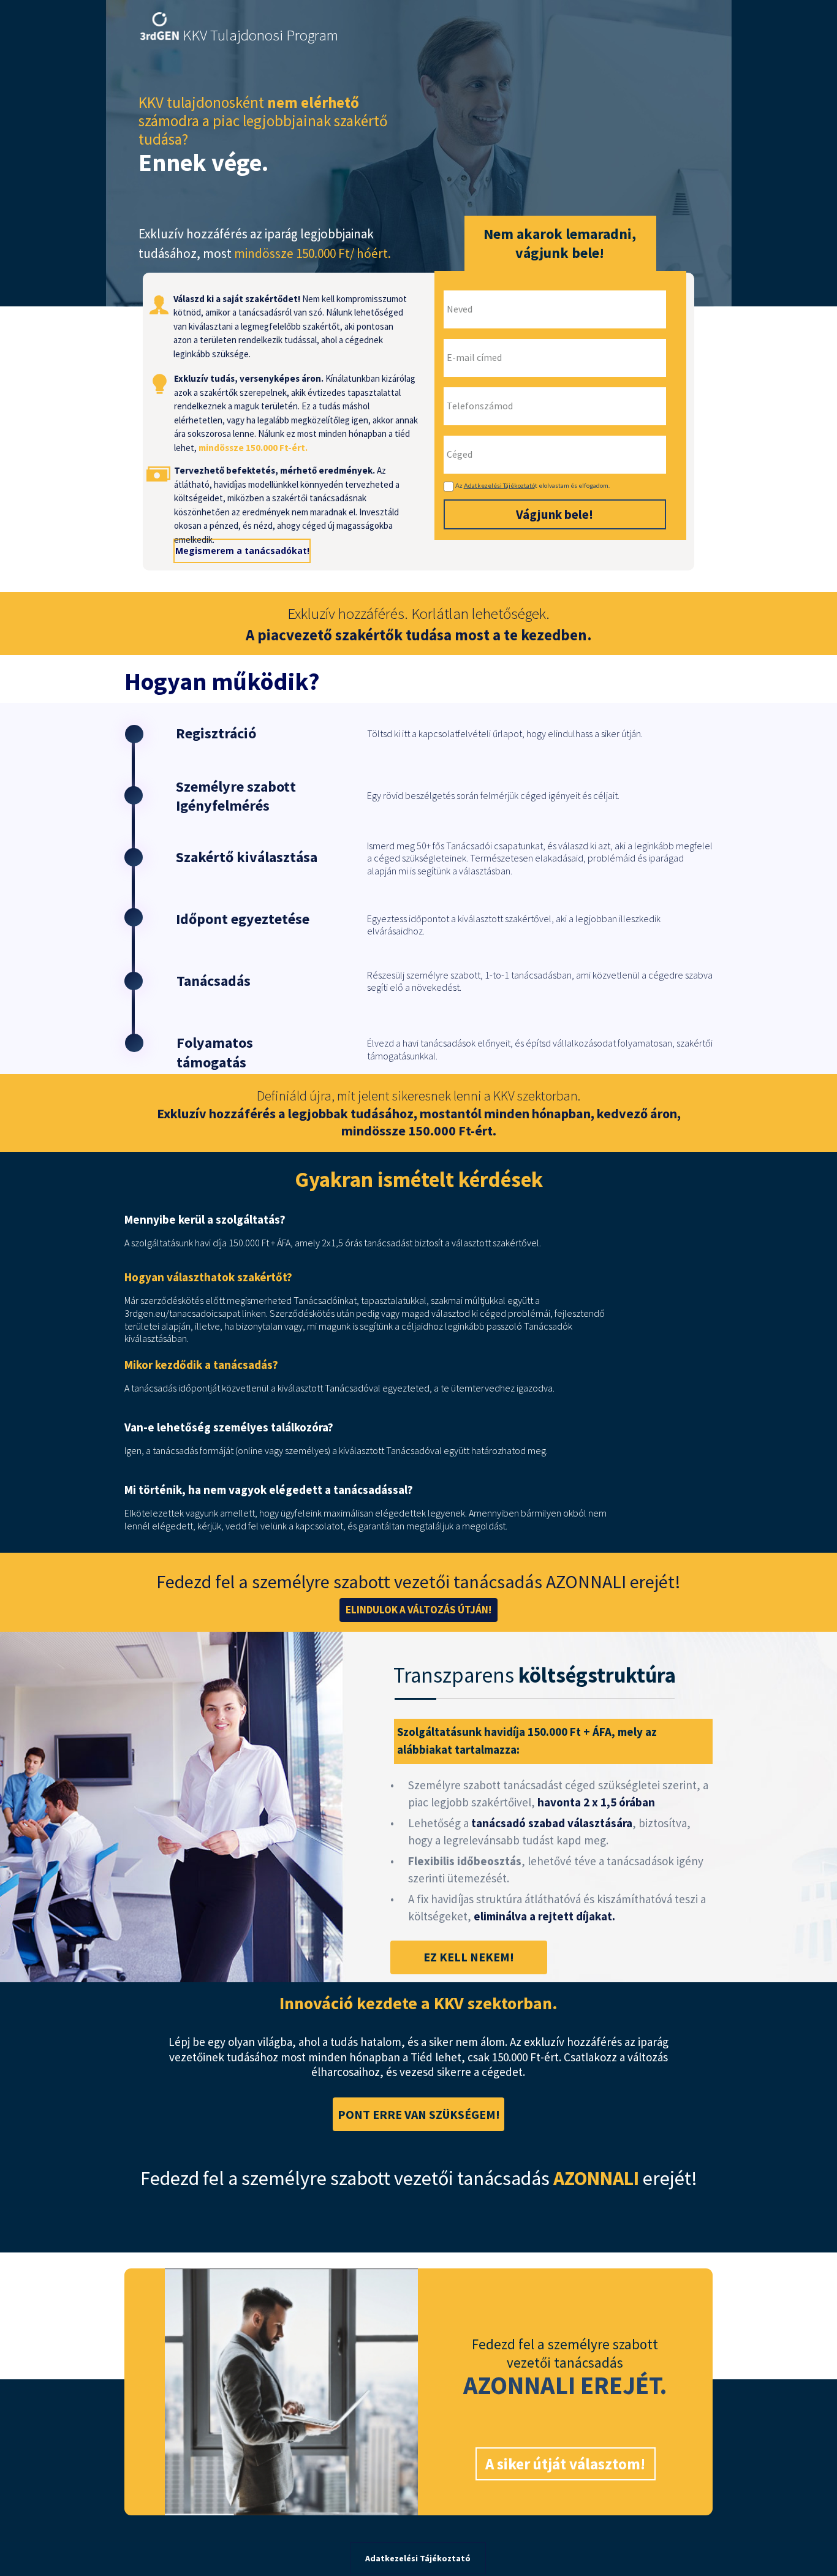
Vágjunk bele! (555, 514)
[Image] (159, 26)
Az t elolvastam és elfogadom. (532, 485)
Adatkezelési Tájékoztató (499, 485)
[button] (419, 1610)
